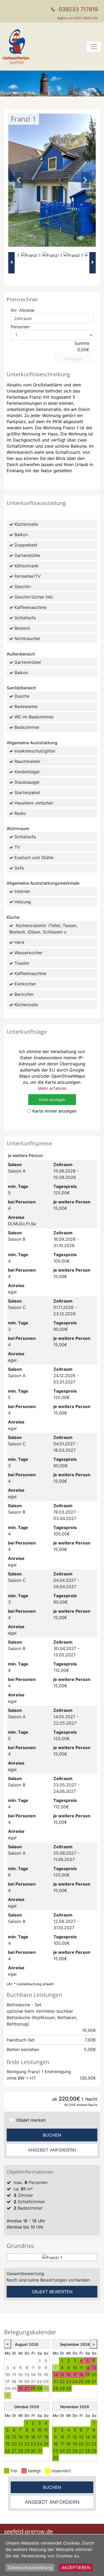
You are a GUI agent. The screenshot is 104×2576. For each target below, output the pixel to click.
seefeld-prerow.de (28, 2531)
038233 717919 (78, 9)
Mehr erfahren (52, 1088)
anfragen (74, 359)
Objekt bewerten (52, 2292)
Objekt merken (31, 2120)
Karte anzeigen (52, 1100)
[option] (31, 263)
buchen (52, 2135)
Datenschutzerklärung (30, 2567)
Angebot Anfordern (52, 2150)
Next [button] (85, 180)
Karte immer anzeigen (54, 1111)
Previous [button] (19, 180)
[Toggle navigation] (94, 47)
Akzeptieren (76, 2567)
